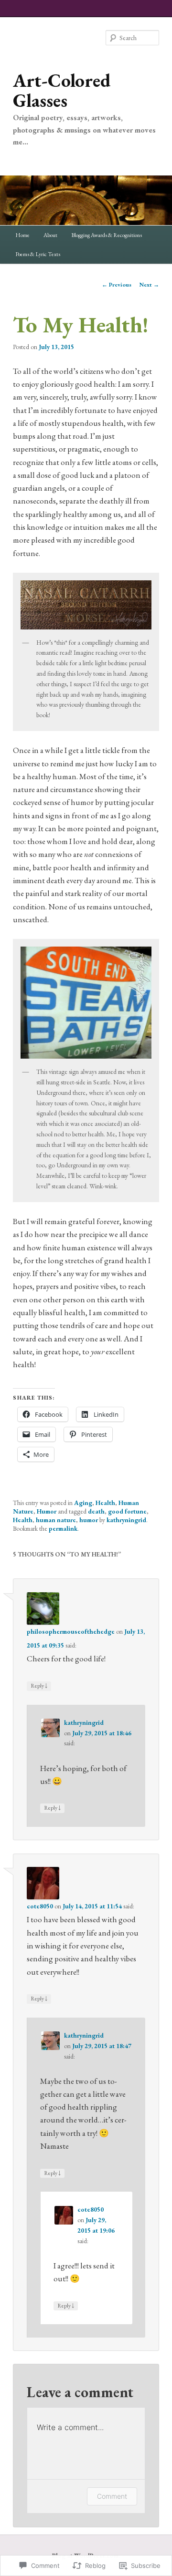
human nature (56, 1520)
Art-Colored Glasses (62, 90)
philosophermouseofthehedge (71, 1632)
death (96, 1511)
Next (149, 285)
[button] (86, 605)
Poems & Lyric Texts (38, 254)
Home (22, 235)
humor (89, 1520)
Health (105, 1503)
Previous (117, 285)
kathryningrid (126, 1520)
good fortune (127, 1511)
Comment (112, 2496)
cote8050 (40, 1906)
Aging (83, 1503)
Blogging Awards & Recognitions (107, 235)
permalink (63, 1529)
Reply (39, 1685)
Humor (47, 1511)
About (50, 235)
